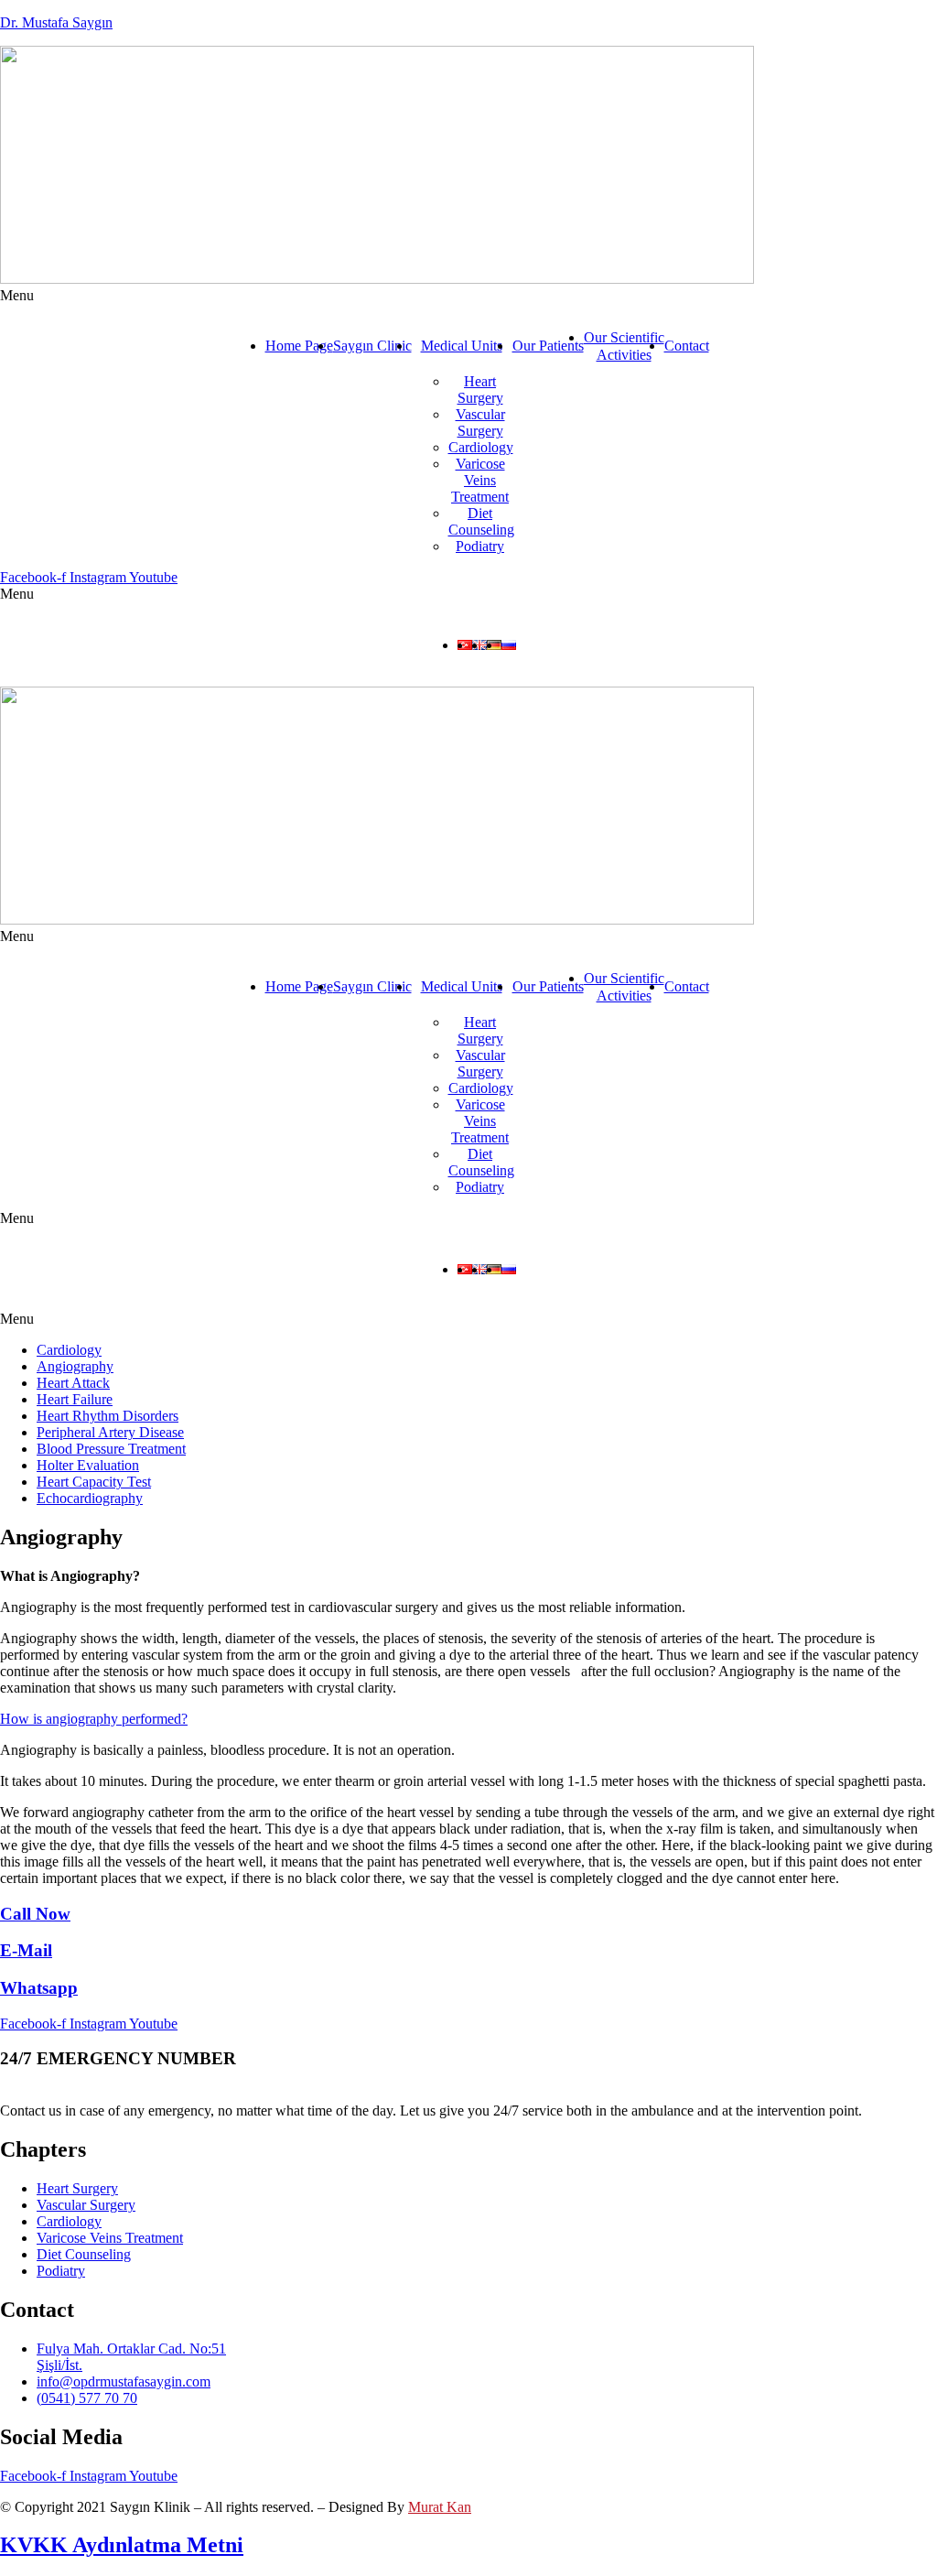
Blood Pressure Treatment (111, 1449)
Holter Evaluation (88, 1465)
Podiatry (480, 546)
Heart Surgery (480, 390)
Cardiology (481, 447)
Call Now (35, 1914)
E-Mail (26, 1950)
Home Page (299, 346)
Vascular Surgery (480, 422)
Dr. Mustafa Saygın (56, 22)
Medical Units (462, 346)
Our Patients (548, 346)
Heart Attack (73, 1383)
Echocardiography (90, 1498)
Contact (687, 346)
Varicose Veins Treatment (480, 480)
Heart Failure (75, 1399)
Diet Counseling (481, 521)
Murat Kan (440, 2507)
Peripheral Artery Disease (110, 1432)
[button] (468, 296)
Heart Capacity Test (94, 1482)
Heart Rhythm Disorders (108, 1416)
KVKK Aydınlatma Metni (122, 2545)
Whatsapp (39, 1988)
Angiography (75, 1366)
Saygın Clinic (372, 346)
